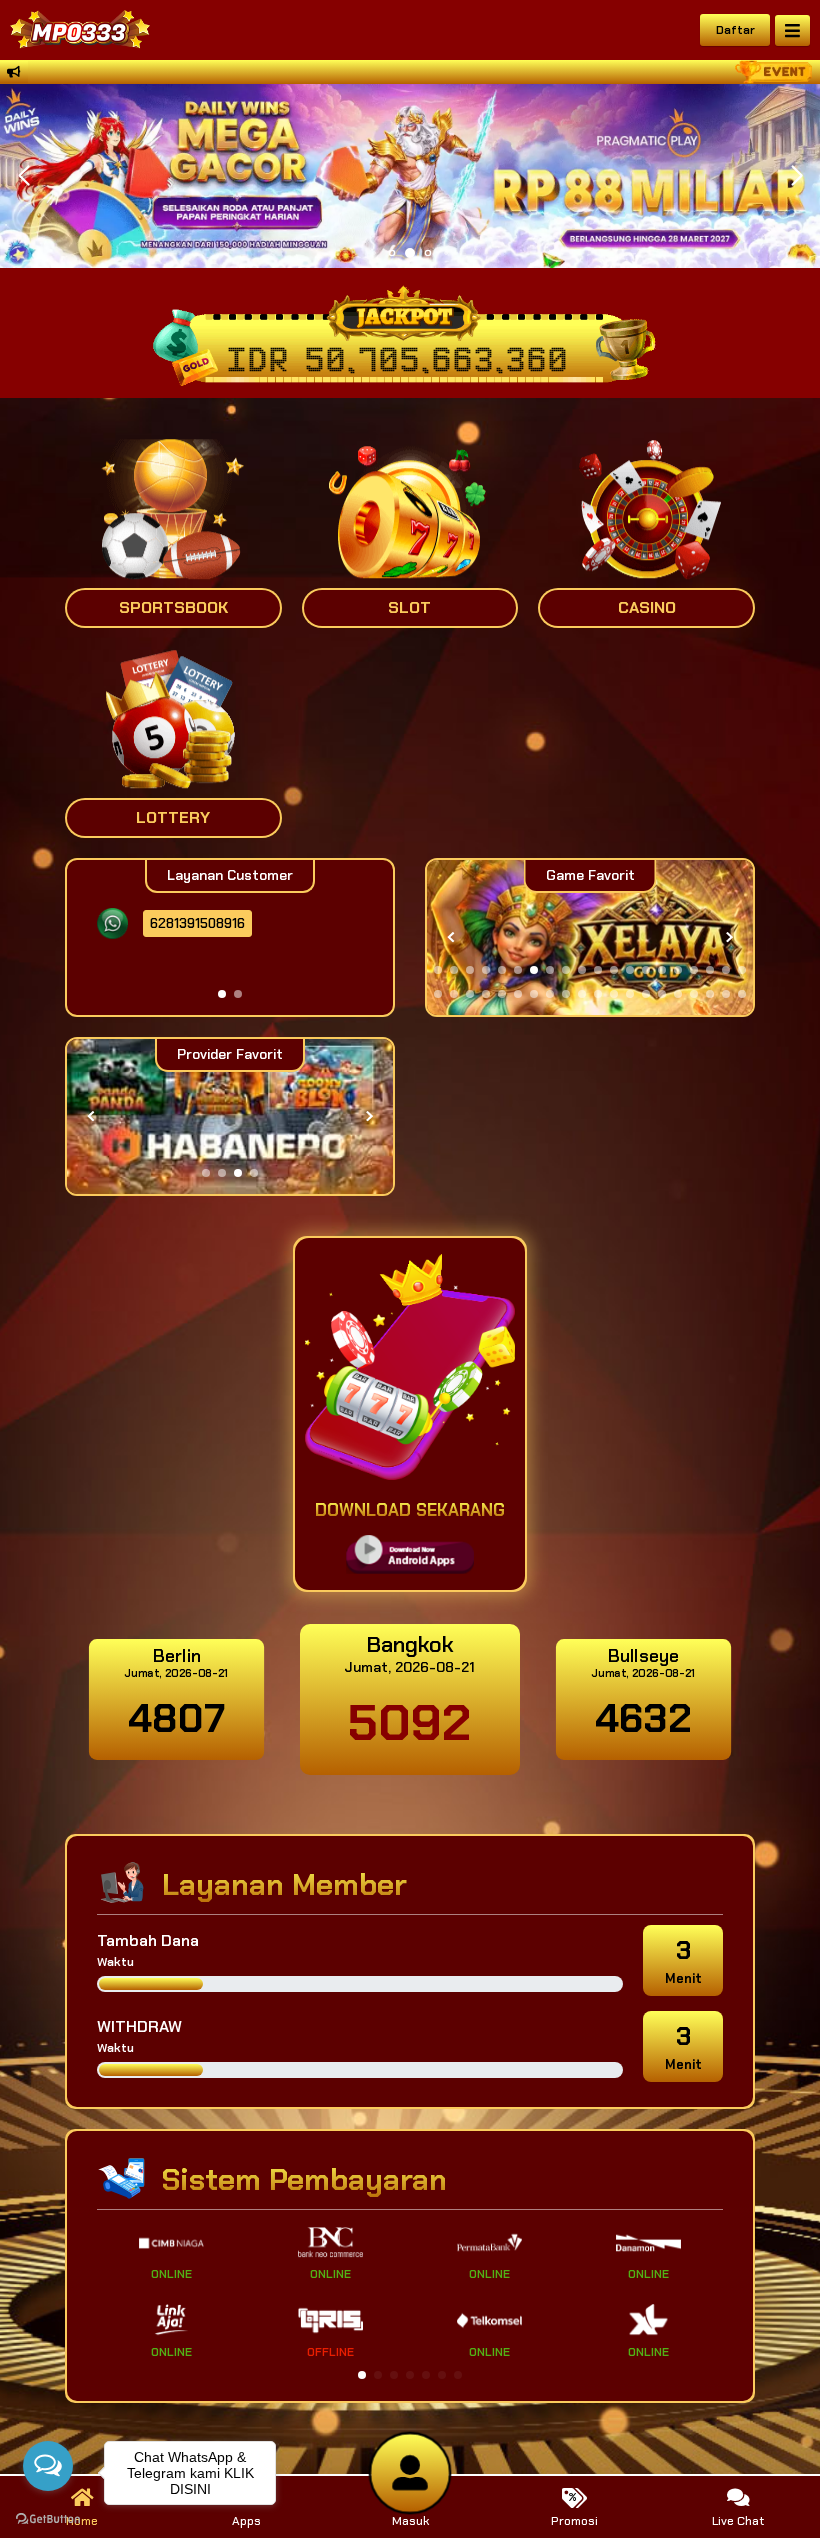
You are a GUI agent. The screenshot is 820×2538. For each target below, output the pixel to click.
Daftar (735, 30)
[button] (796, 176)
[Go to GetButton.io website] (48, 2518)
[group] (590, 937)
